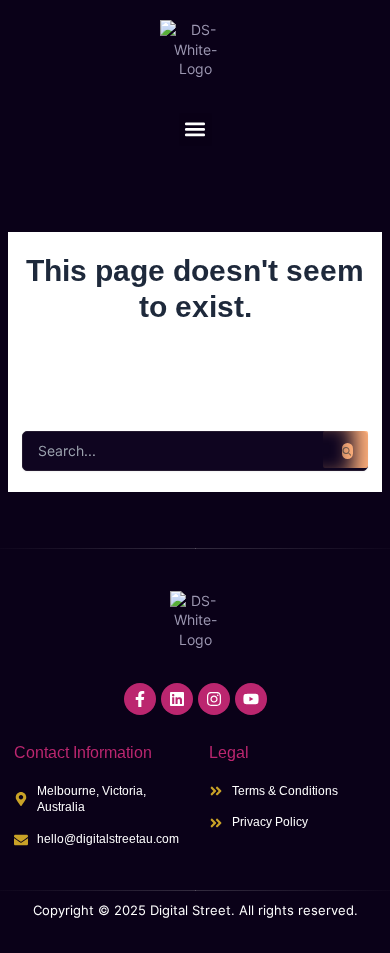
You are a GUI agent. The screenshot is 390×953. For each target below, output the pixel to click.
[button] (195, 129)
